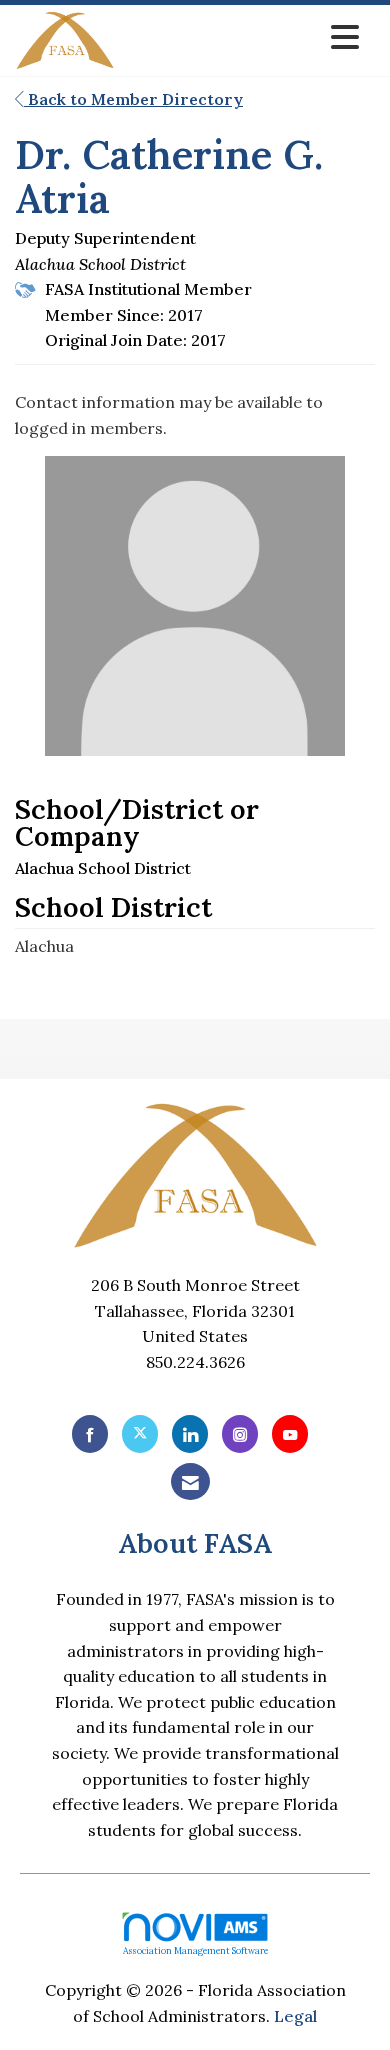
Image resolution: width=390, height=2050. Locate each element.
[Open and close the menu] (242, 37)
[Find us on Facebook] (90, 1433)
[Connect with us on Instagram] (240, 1433)
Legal (295, 2016)
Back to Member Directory (133, 99)
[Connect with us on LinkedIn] (190, 1433)
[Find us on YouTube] (290, 1433)
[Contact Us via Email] (190, 1481)
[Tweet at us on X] (140, 1433)
